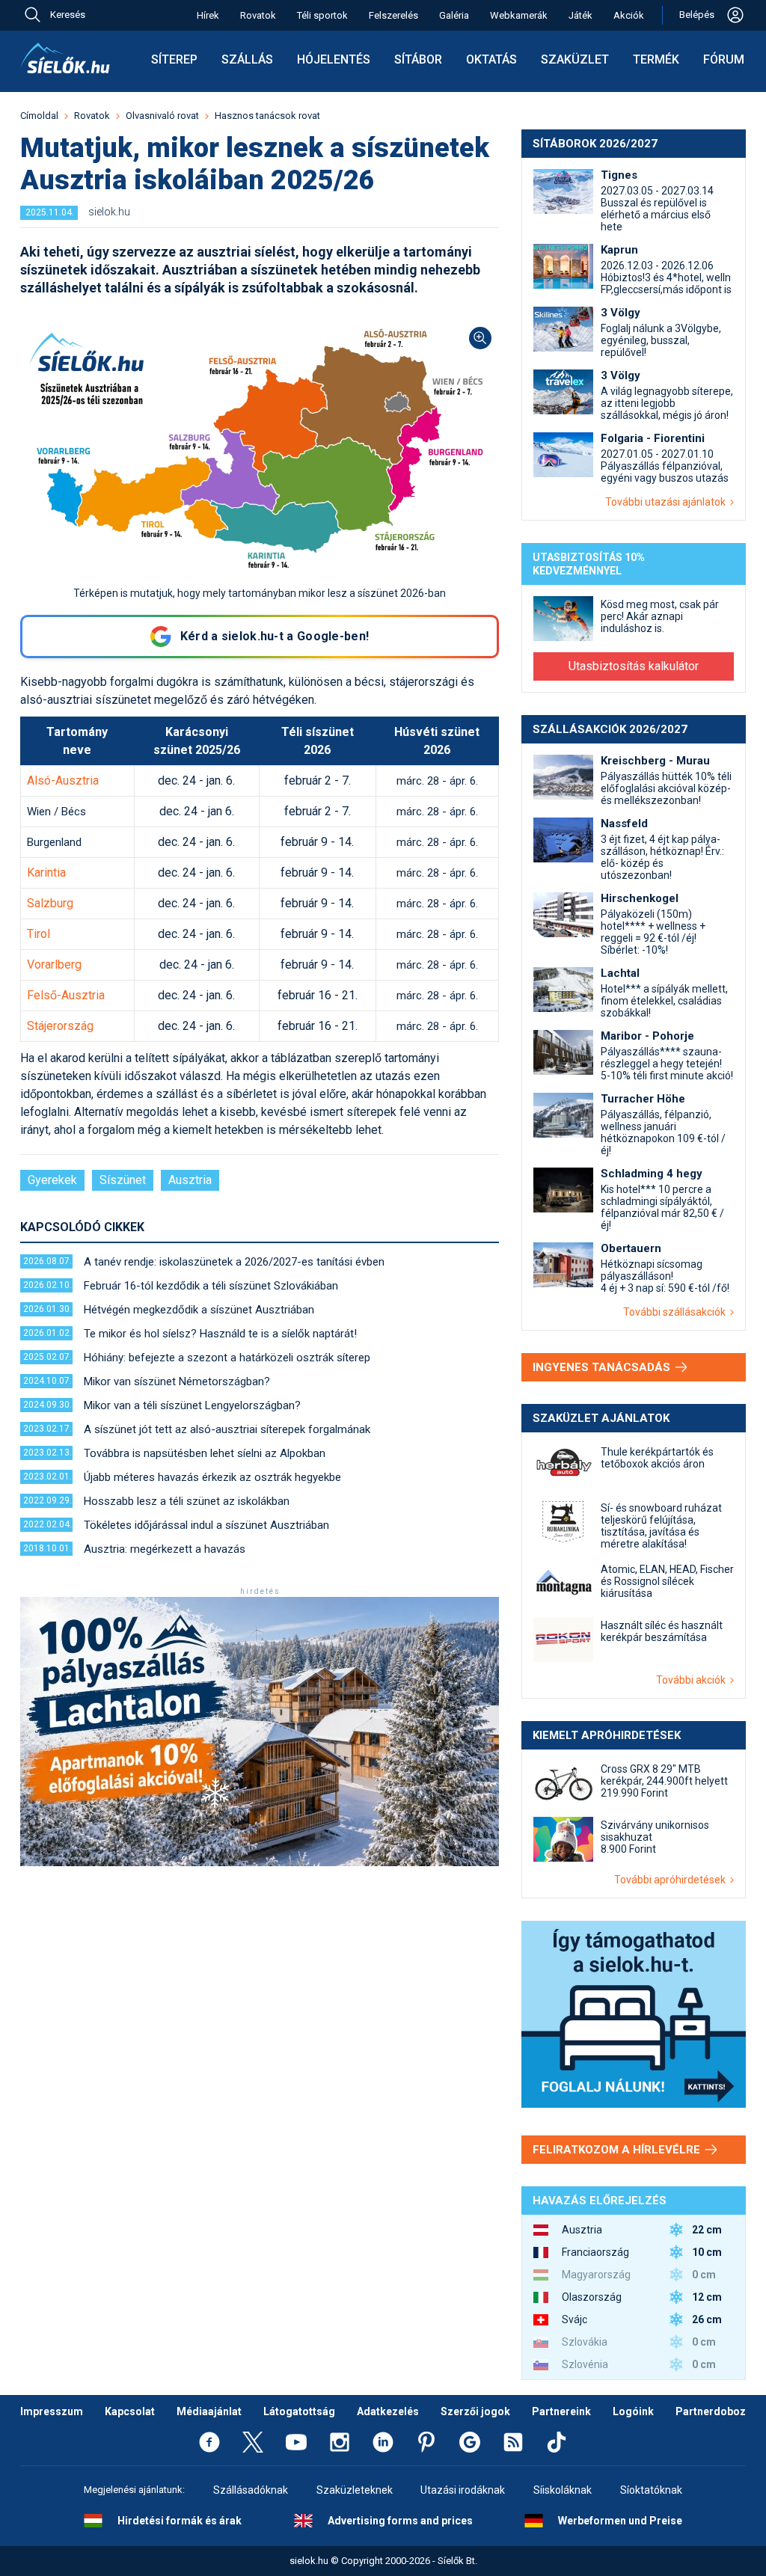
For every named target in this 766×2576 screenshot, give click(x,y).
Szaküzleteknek (355, 2490)
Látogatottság (299, 2411)
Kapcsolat (130, 2411)
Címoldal (39, 116)
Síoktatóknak (651, 2490)
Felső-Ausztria (66, 995)
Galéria (454, 15)
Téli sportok (322, 15)
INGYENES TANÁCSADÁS (603, 1367)
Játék (580, 15)
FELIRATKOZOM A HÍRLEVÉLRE (618, 2150)
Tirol (39, 934)
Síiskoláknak (563, 2490)
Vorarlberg (54, 965)
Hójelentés (334, 59)
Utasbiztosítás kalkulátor (634, 666)
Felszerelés (393, 15)
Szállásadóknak (251, 2490)
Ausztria (190, 1180)
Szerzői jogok (475, 2411)
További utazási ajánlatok (668, 502)
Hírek (208, 15)
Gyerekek (52, 1180)
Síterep (174, 59)
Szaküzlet (575, 59)
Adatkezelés (388, 2411)
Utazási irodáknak (463, 2490)
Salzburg (50, 903)
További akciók (693, 1680)
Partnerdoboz (711, 2411)
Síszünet (123, 1180)
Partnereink (561, 2411)
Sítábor (418, 59)
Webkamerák (519, 15)
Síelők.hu (65, 58)
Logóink (633, 2411)
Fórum (724, 59)
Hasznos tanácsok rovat (267, 116)
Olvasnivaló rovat (162, 116)
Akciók (629, 15)
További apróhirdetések (672, 1880)
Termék (656, 59)
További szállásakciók (677, 1312)
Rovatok (258, 15)
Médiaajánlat (209, 2411)
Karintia (46, 873)
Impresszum (52, 2411)
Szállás (247, 59)
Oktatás (491, 59)
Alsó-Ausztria (63, 781)
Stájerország (60, 1026)
